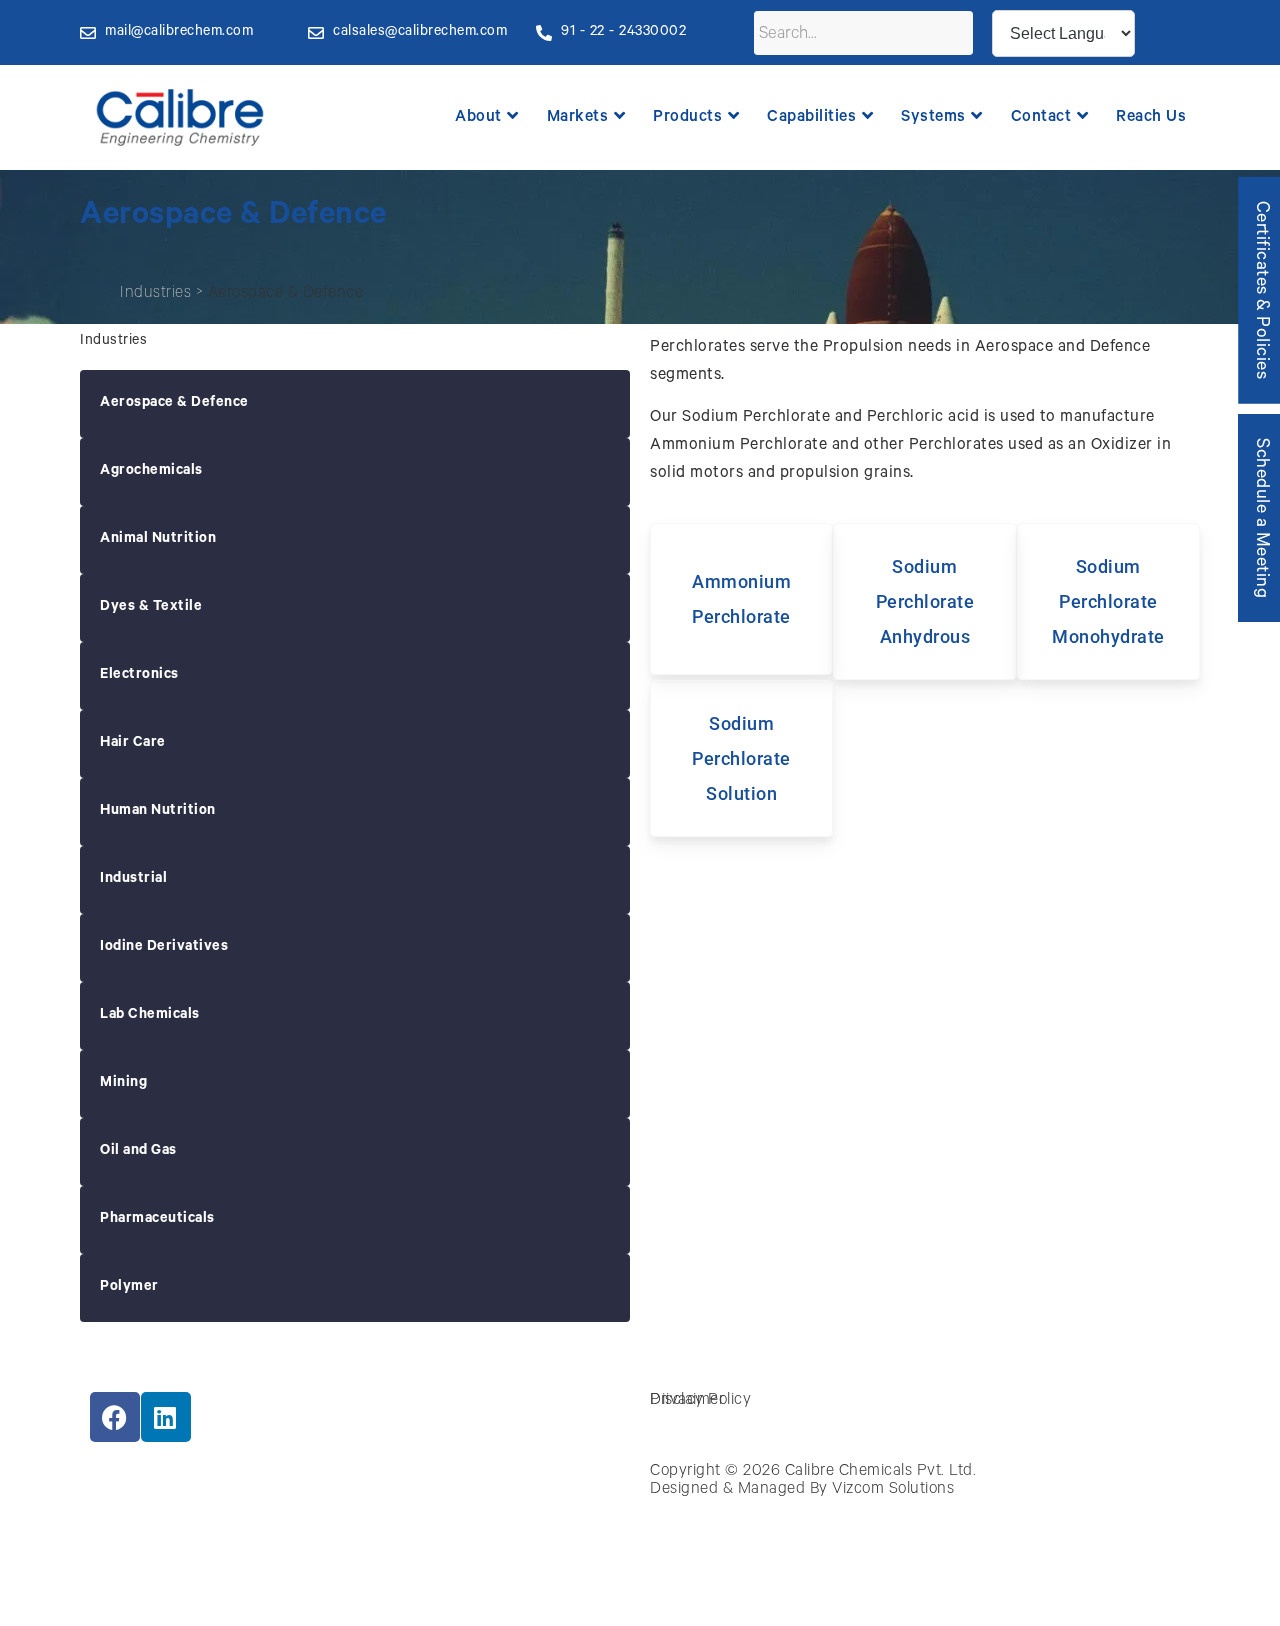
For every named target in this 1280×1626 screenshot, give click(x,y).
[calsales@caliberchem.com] (316, 33)
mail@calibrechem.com (179, 33)
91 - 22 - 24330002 (623, 33)
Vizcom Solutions (893, 1490)
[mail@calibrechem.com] (88, 33)
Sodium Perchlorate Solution (741, 758)
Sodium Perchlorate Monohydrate (1108, 601)
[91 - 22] (544, 33)
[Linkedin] (166, 1417)
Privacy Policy (700, 1401)
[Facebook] (115, 1417)
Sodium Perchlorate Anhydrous (925, 601)
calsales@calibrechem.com (420, 33)
